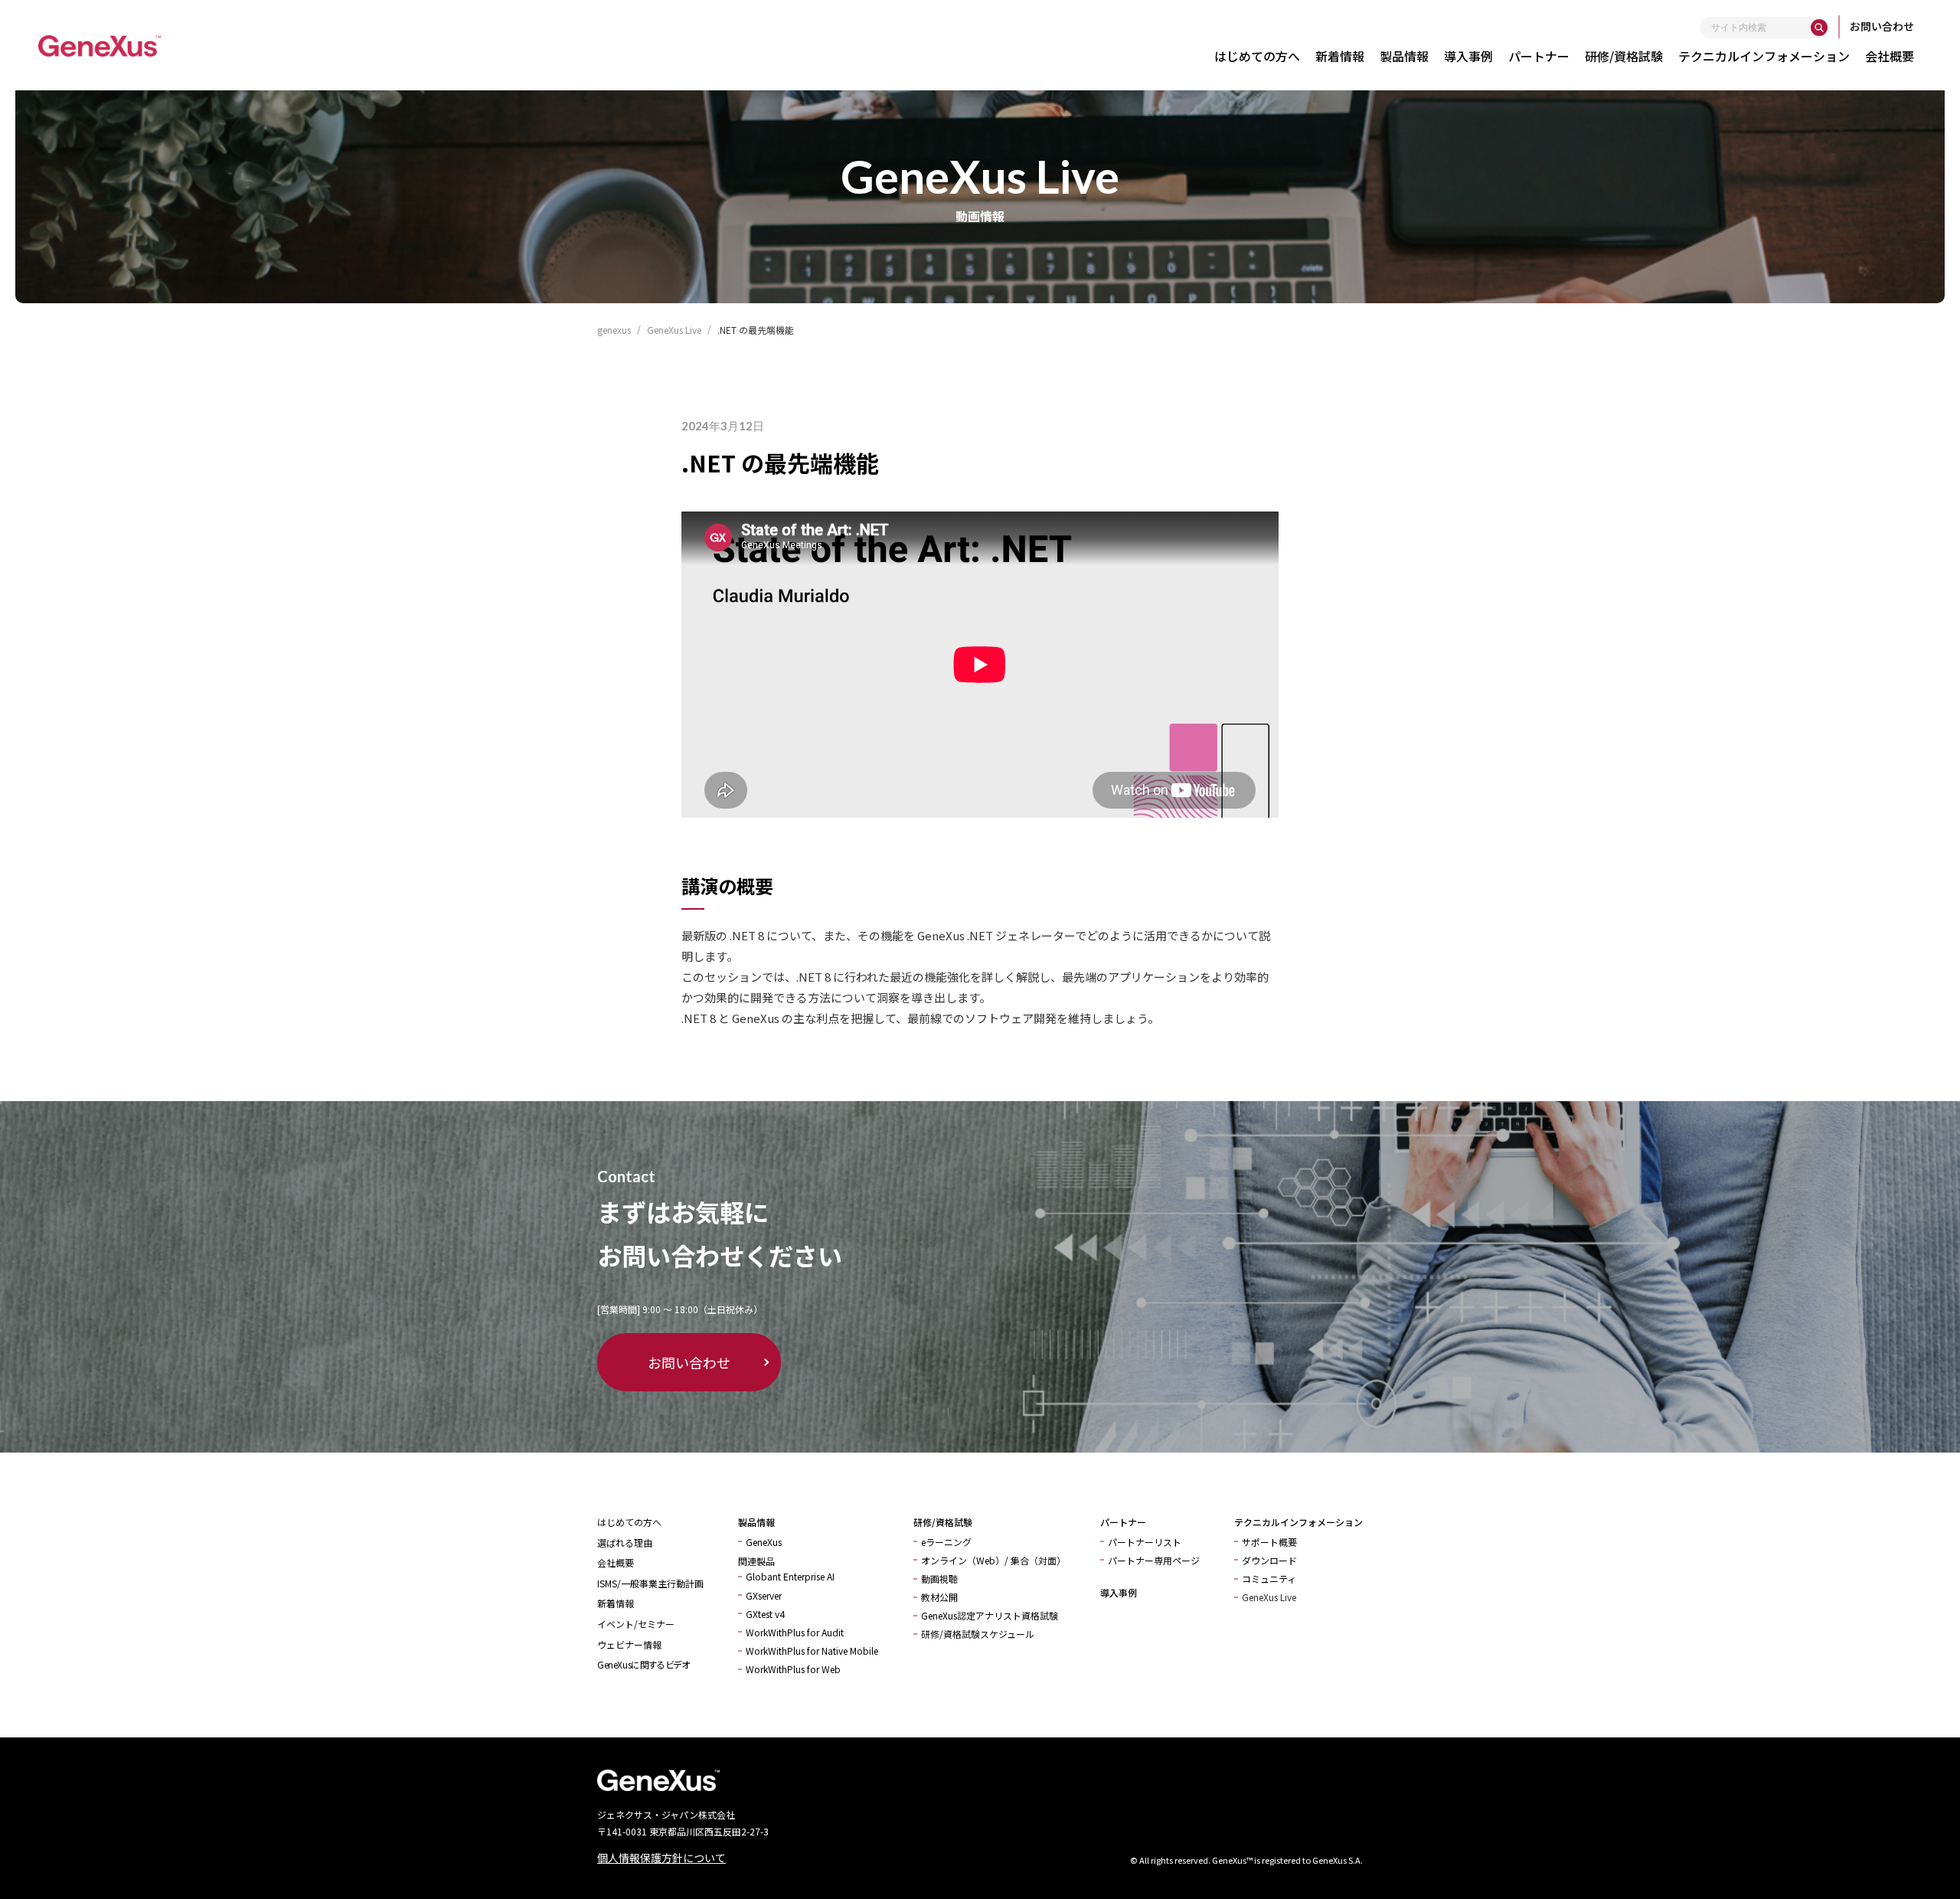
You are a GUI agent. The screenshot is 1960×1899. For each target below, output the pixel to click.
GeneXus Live (1269, 1597)
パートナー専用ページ (1154, 1560)
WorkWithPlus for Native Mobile (812, 1651)
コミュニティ (1269, 1579)
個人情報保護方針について (661, 1858)
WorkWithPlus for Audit (795, 1632)
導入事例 (1468, 56)
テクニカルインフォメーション (1764, 56)
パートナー (1539, 56)
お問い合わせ (1882, 26)
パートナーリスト (1145, 1542)
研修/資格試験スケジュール (978, 1634)
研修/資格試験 (1624, 56)
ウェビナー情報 (629, 1644)
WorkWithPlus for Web (793, 1669)
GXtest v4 (765, 1614)
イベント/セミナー (636, 1624)
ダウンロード (1269, 1560)
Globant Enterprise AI (790, 1576)
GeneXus (764, 1542)
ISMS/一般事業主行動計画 (650, 1583)
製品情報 (1404, 56)
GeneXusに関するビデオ (643, 1664)
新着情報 (1340, 56)
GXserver (764, 1595)
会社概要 (1890, 56)
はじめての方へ (1257, 56)
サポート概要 (1269, 1542)
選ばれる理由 (625, 1543)
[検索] (1819, 28)
